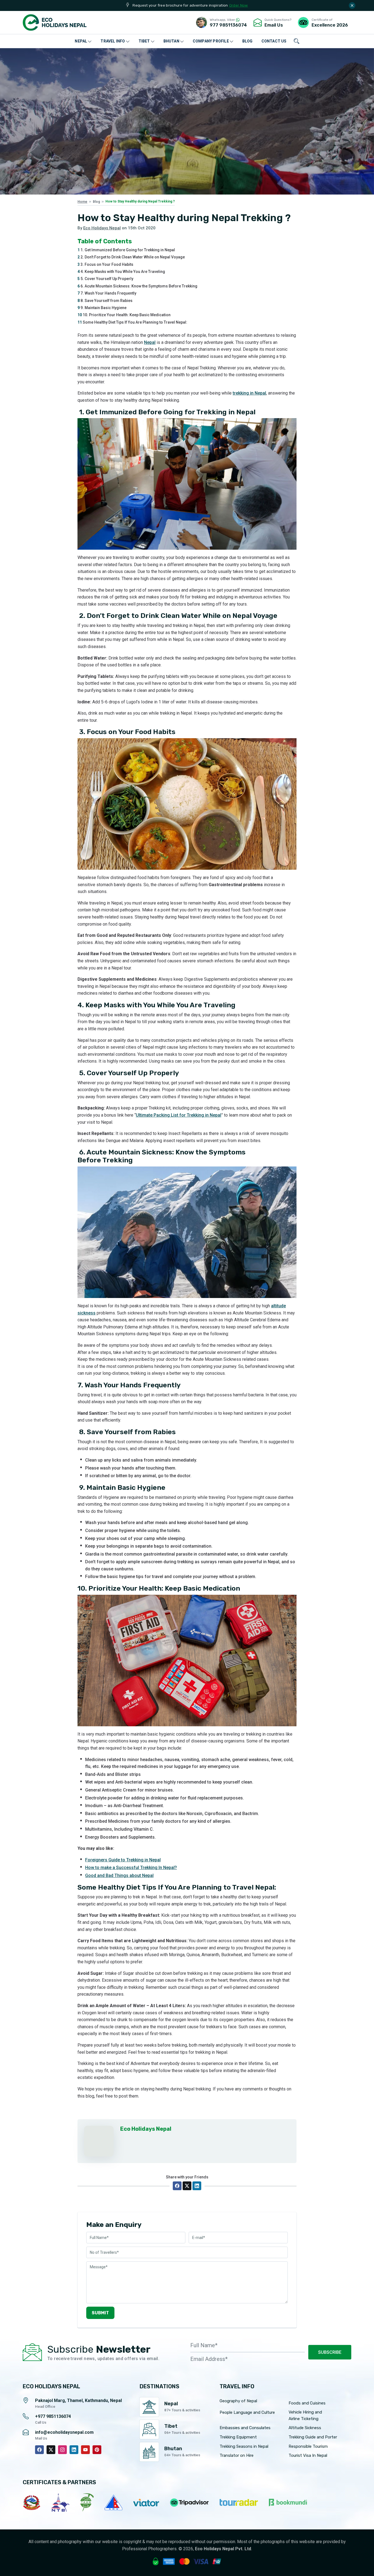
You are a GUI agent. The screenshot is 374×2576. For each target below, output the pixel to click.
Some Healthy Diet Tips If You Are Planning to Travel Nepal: (132, 322)
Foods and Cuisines (307, 2403)
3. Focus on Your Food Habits (105, 264)
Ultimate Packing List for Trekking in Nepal (179, 1115)
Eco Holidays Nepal (102, 228)
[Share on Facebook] (177, 2186)
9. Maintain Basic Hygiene (102, 308)
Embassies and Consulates (245, 2428)
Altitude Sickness (305, 2428)
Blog (96, 202)
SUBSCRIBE (330, 2352)
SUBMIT (100, 2313)
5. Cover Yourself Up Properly (105, 279)
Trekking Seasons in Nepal (244, 2446)
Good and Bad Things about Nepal (119, 1875)
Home (82, 202)
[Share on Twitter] (187, 2186)
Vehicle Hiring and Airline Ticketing (305, 2415)
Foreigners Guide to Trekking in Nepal (123, 1860)
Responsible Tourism (308, 2446)
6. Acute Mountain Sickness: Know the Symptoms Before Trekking (137, 286)
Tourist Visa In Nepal (308, 2455)
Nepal (150, 342)
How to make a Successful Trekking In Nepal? (131, 1868)
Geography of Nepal (238, 2401)
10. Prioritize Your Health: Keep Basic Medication (124, 315)
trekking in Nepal (249, 393)
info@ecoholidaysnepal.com (64, 2432)
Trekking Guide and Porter (313, 2437)
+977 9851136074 (53, 2416)
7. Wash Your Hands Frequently (107, 293)
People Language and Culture (247, 2412)
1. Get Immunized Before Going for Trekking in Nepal (126, 250)
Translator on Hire (237, 2455)
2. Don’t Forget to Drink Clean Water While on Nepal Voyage (131, 257)
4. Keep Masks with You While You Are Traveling (121, 272)
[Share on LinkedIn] (197, 2186)
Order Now (239, 5)
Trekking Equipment (238, 2437)
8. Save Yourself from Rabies (105, 301)
